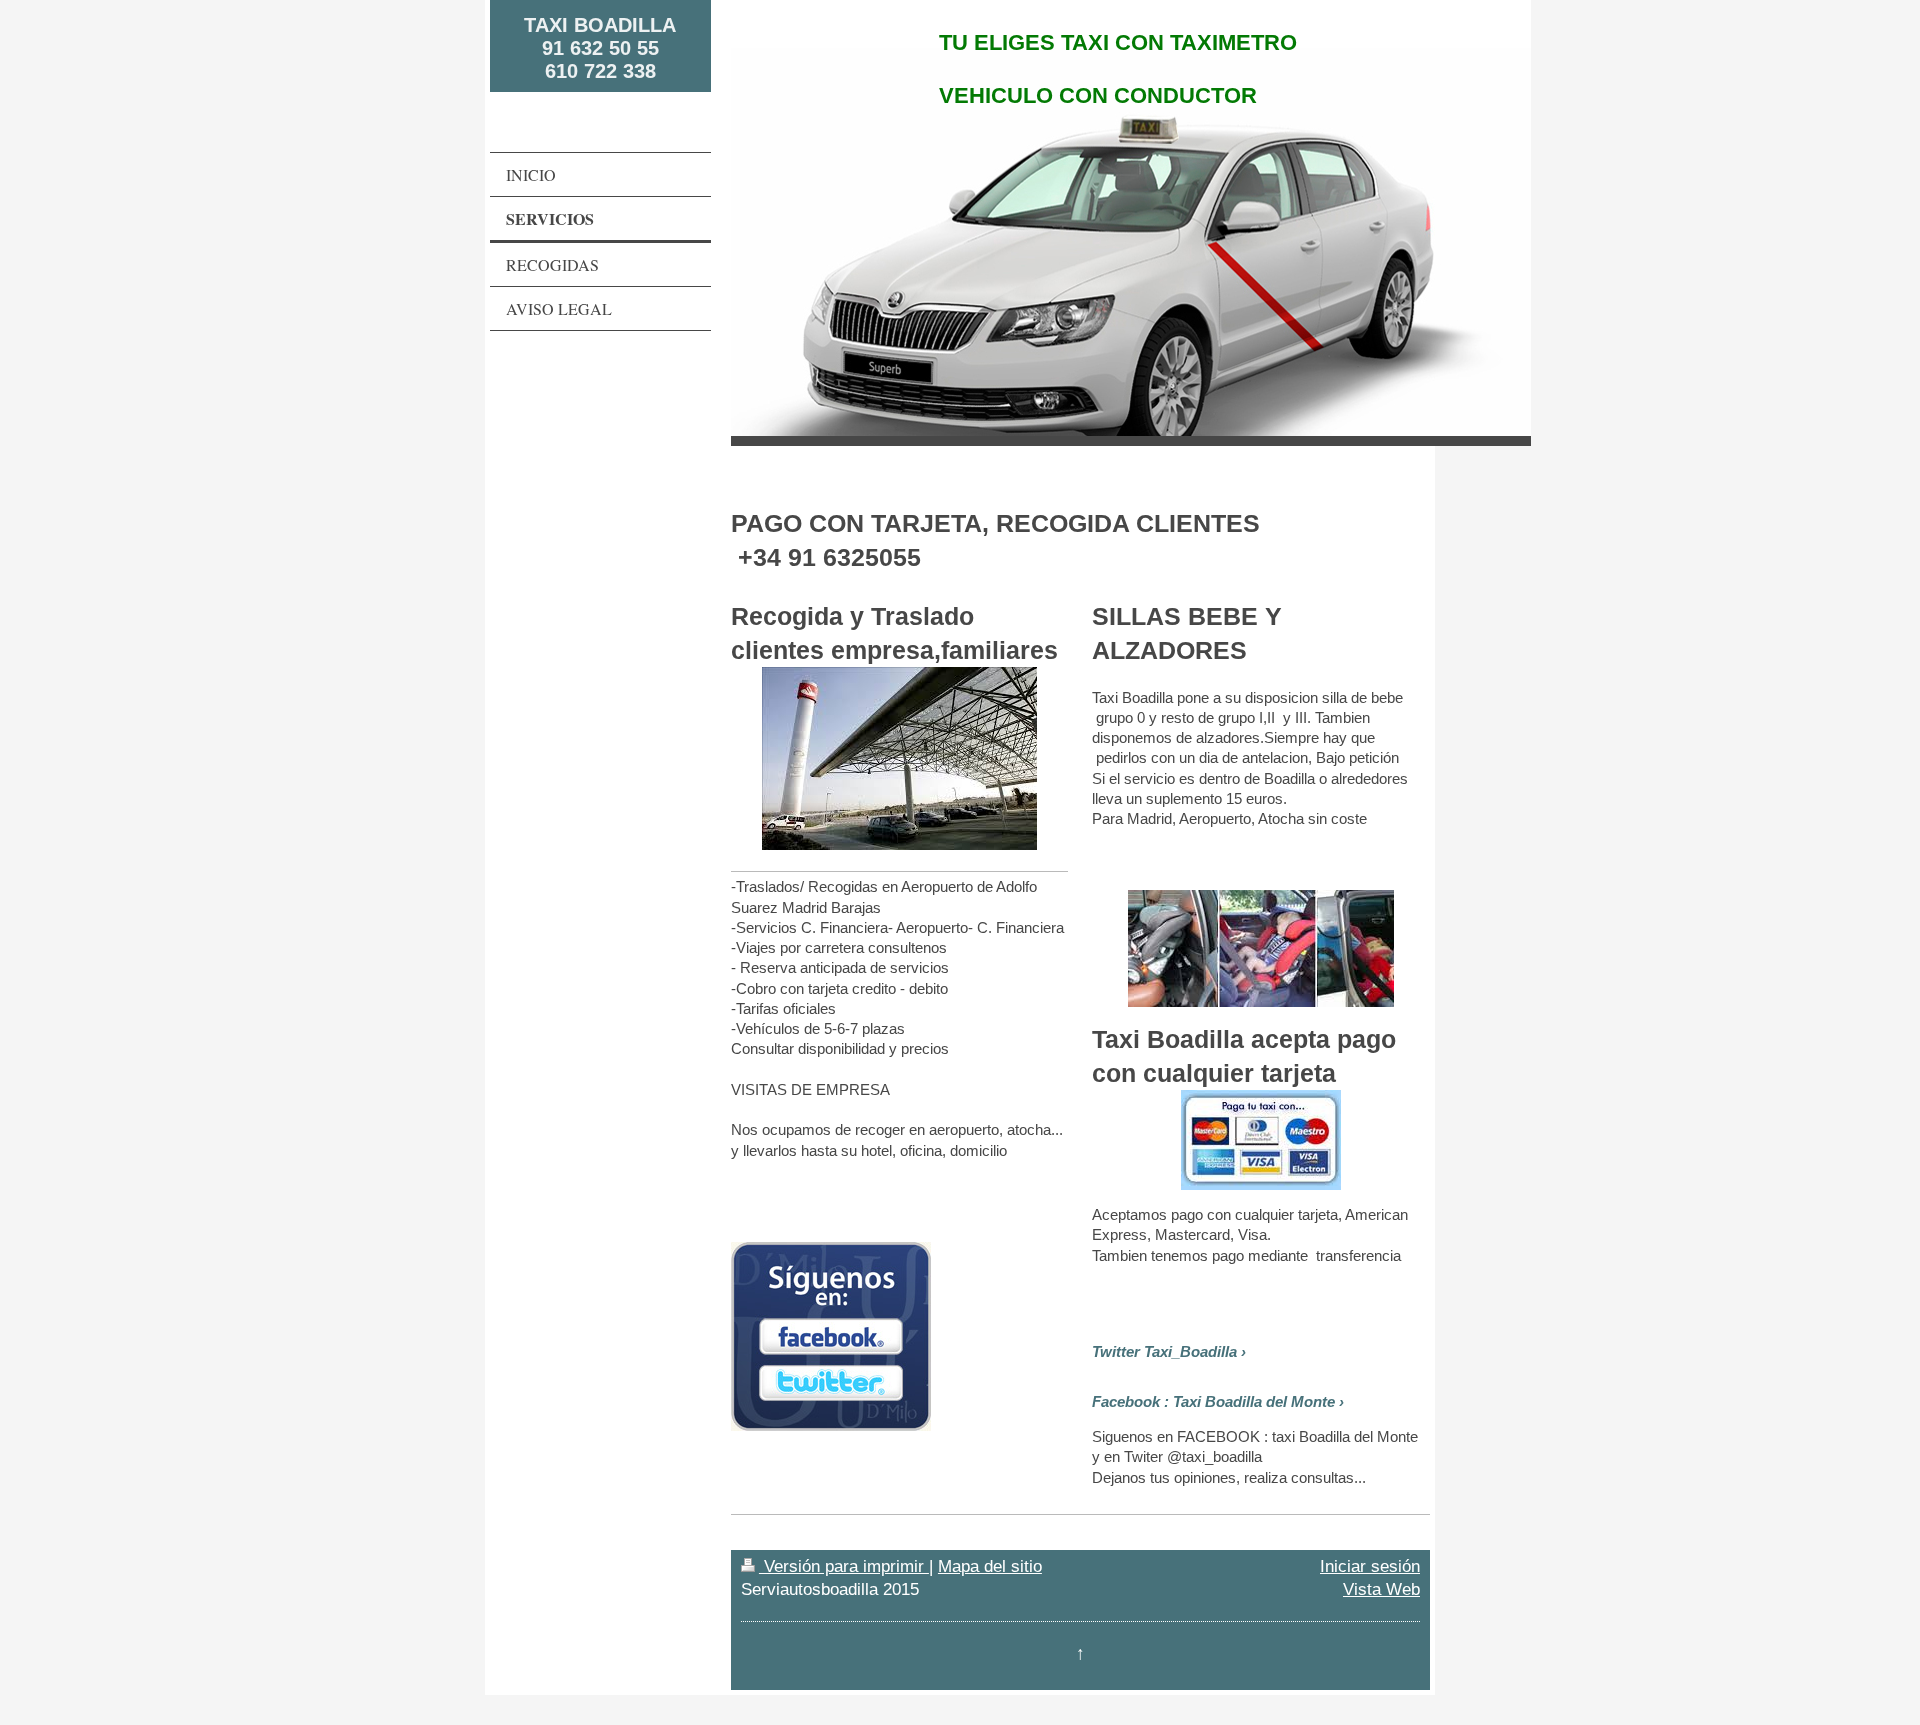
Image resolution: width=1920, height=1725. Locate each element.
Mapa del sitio (990, 1566)
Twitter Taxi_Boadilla (1164, 1351)
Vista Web (1381, 1589)
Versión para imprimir (844, 1566)
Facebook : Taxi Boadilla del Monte (1213, 1401)
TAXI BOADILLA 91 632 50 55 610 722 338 (600, 48)
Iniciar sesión (1370, 1566)
